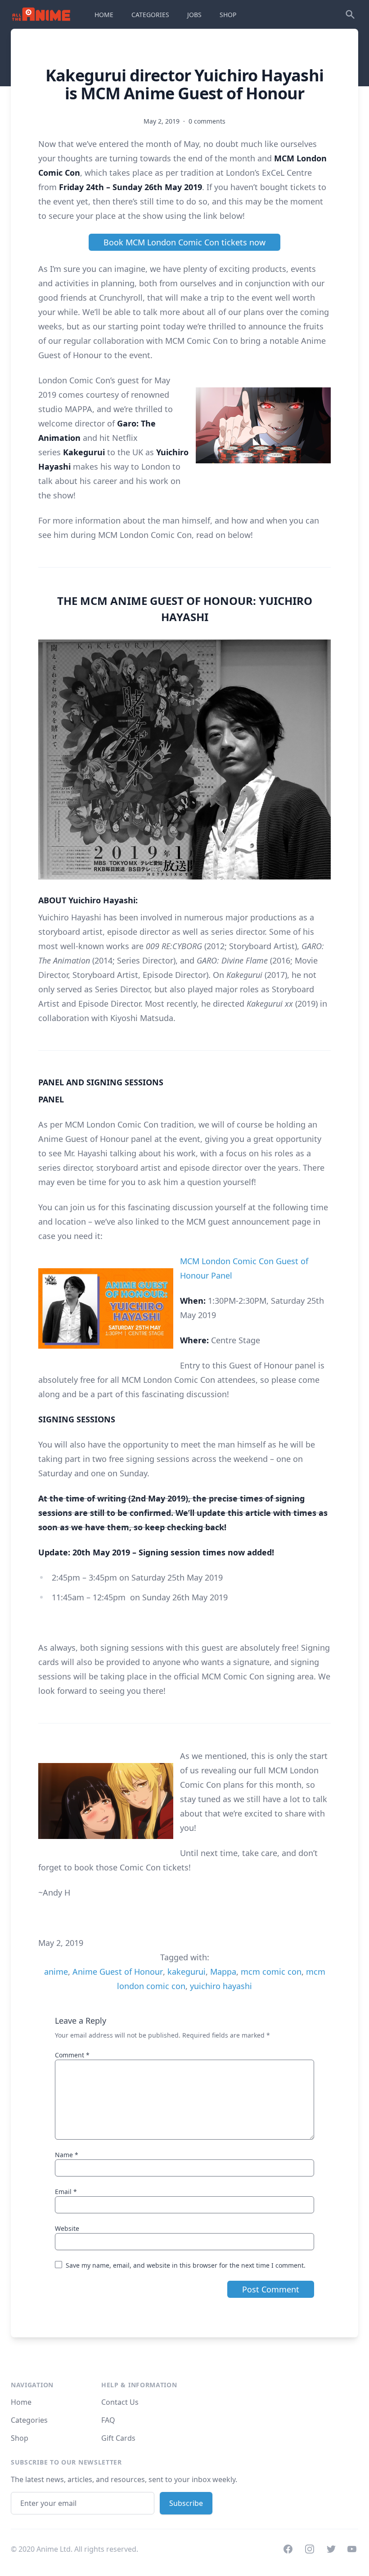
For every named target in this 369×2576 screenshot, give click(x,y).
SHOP (228, 15)
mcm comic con (271, 1972)
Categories (29, 2420)
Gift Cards (118, 2438)
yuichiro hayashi (221, 1986)
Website (67, 2228)
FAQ (108, 2420)
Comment (72, 2055)
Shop (20, 2438)
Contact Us (120, 2402)
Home (21, 2402)
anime (56, 1972)
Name (67, 2155)
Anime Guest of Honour (118, 1972)
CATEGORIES (150, 15)
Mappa (223, 1972)
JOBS (194, 15)
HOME (104, 15)
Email (66, 2192)
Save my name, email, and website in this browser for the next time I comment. (186, 2265)
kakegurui (187, 1972)
